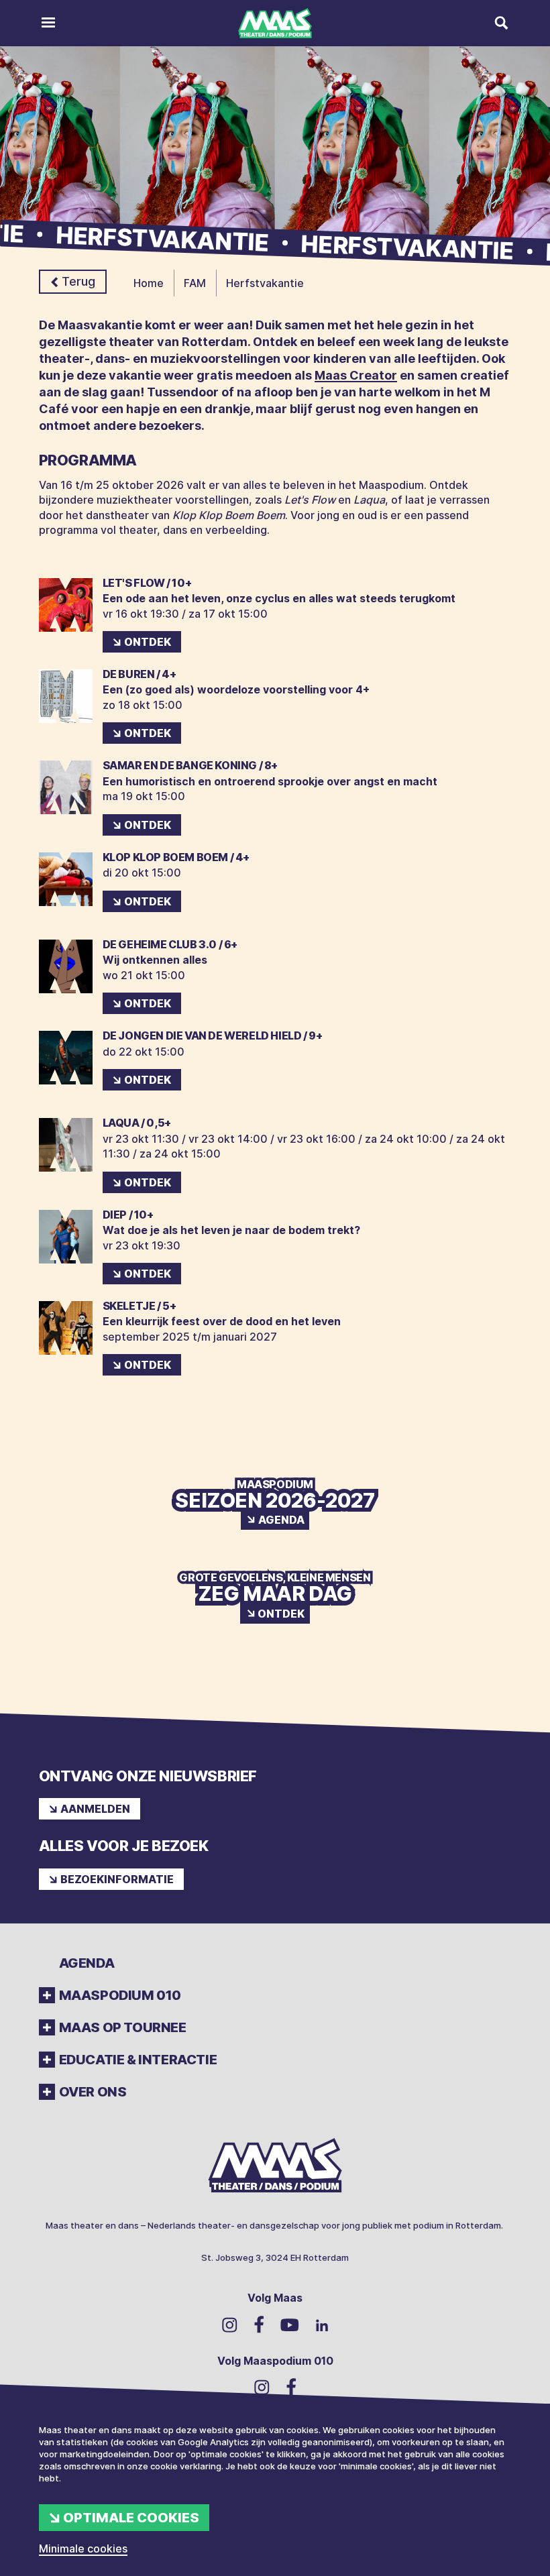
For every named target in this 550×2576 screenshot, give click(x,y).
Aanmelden (95, 1809)
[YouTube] (290, 2324)
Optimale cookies (131, 2518)
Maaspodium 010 (120, 1995)
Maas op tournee (123, 2027)
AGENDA (87, 1963)
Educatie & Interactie (138, 2060)
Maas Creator (356, 375)
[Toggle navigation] (48, 23)
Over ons (93, 2092)
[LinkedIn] (322, 2324)
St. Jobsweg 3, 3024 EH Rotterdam (275, 2257)
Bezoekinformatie (117, 1879)
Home (149, 283)
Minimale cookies (83, 2549)
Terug (78, 281)
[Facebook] (259, 2325)
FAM (195, 283)
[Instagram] (230, 2325)
